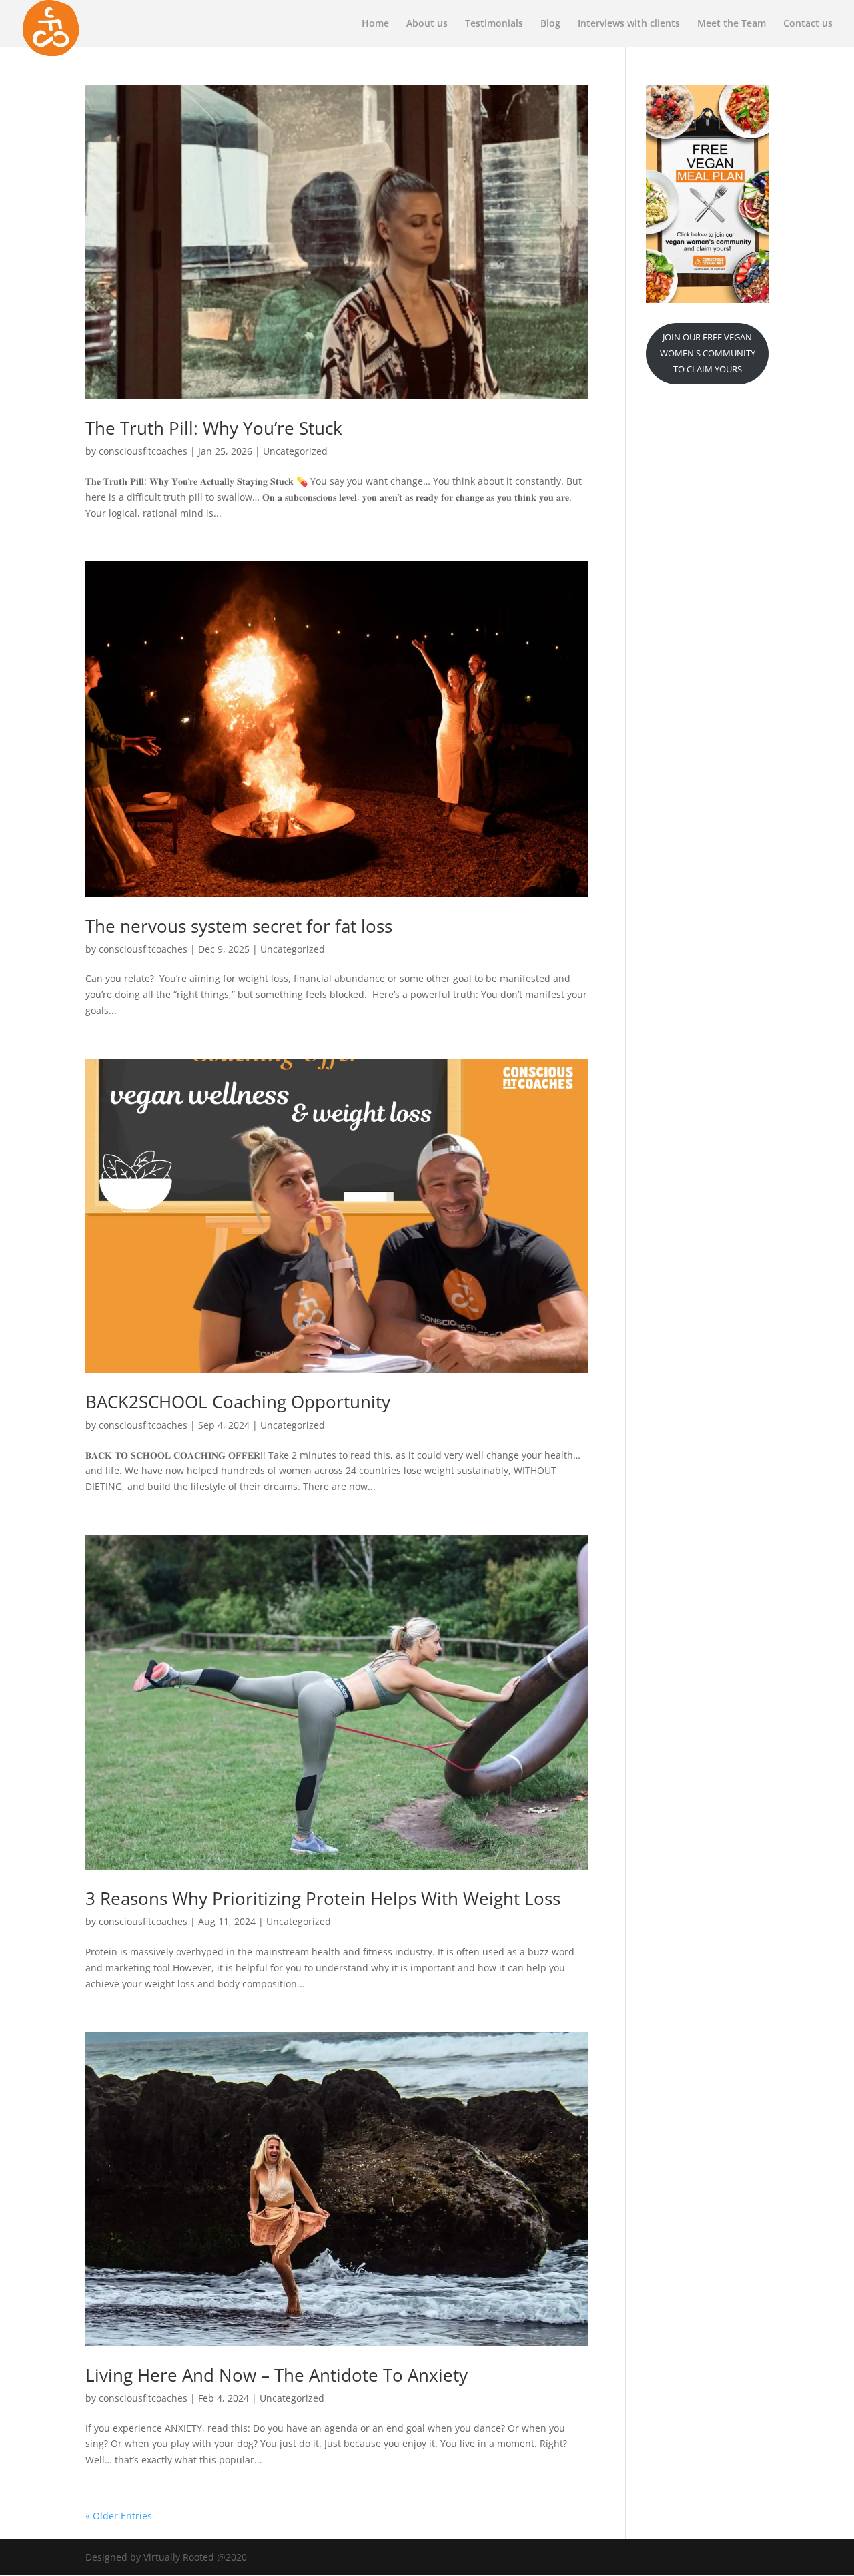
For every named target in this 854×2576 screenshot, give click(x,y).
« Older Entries (119, 2516)
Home (375, 24)
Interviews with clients (629, 24)
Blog (550, 24)
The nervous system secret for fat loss (239, 926)
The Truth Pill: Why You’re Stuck (214, 428)
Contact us (808, 24)
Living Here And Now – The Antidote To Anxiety (277, 2375)
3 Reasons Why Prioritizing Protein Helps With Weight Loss (323, 1898)
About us (427, 24)
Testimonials (494, 24)
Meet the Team (732, 24)
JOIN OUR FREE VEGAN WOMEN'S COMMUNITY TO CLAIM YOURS (708, 353)
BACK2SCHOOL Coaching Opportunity (238, 1402)
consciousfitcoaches (143, 451)
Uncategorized (295, 451)
